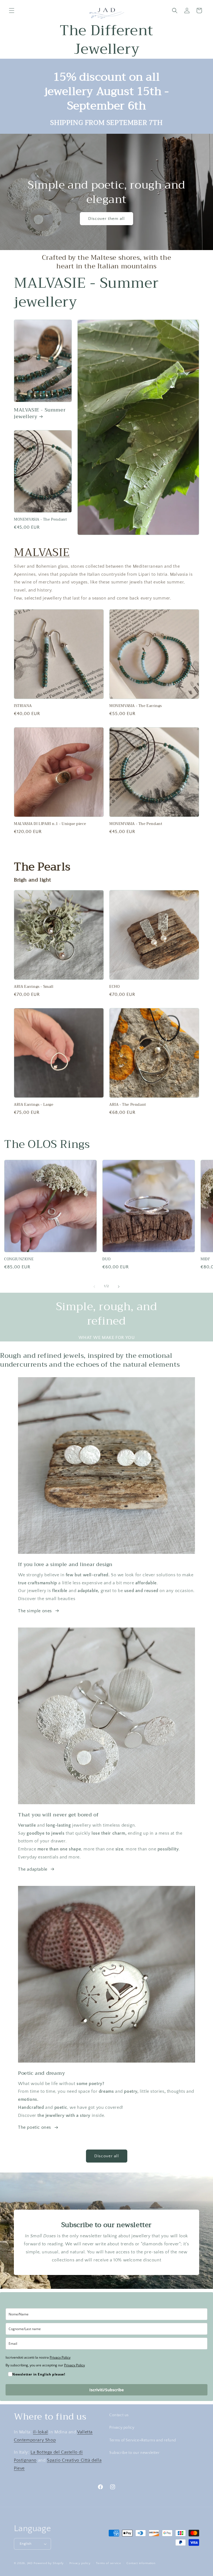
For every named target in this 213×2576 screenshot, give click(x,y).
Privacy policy (122, 2428)
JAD (31, 2563)
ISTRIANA (23, 706)
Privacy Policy (60, 2357)
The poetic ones (35, 2127)
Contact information (141, 2563)
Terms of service (108, 2563)
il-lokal (40, 2432)
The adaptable (33, 1869)
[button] (12, 11)
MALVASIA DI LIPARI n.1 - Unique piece (50, 824)
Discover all (107, 2156)
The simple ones (35, 1611)
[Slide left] (94, 1287)
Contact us (119, 2415)
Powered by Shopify (49, 2563)
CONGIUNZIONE (19, 1259)
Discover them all (106, 218)
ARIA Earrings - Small (34, 987)
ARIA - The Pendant (128, 1105)
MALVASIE (42, 552)
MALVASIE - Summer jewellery (40, 413)
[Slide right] (119, 1287)
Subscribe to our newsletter (134, 2453)
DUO (106, 1259)
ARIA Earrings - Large (34, 1105)
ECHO (114, 987)
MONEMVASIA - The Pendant (40, 520)
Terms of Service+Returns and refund (143, 2440)
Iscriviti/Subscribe (106, 2390)
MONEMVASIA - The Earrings (136, 706)
